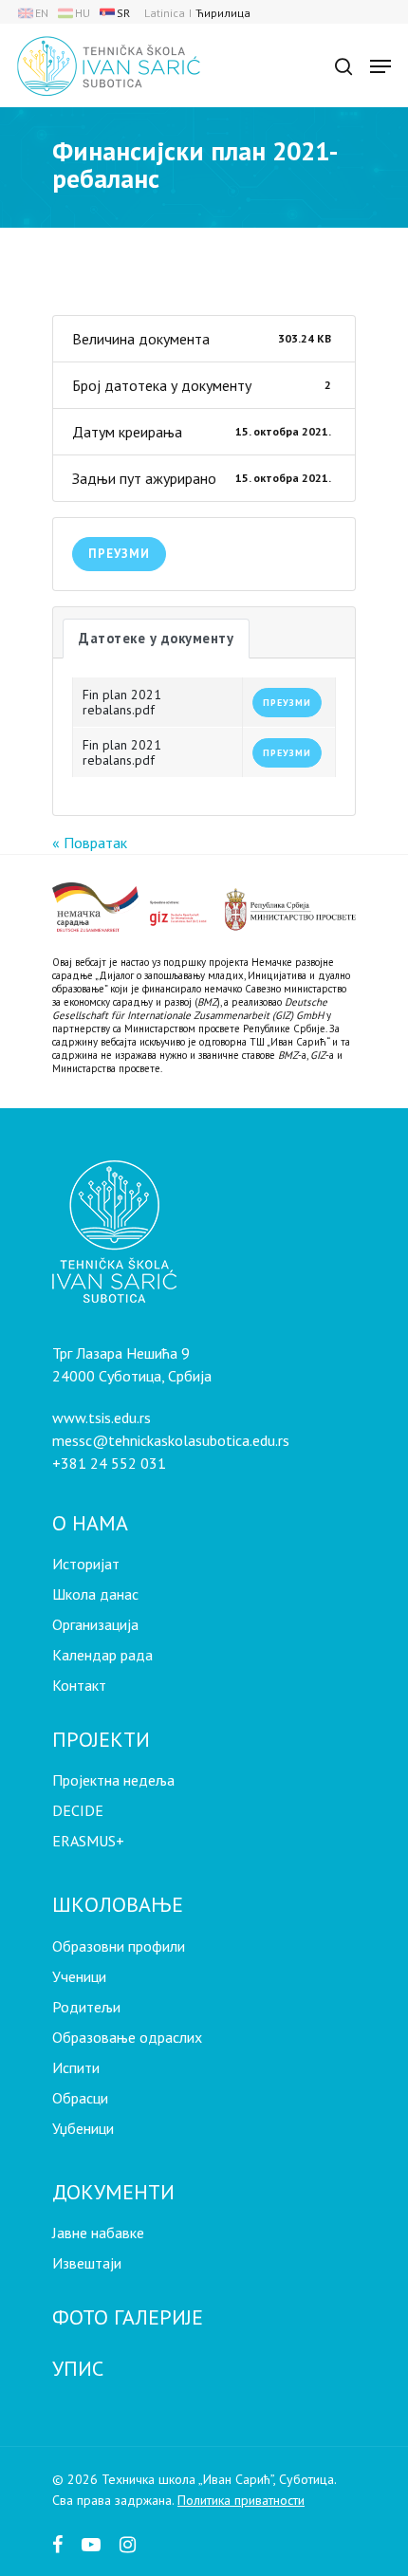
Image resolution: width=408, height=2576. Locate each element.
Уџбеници (83, 2128)
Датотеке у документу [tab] (156, 638)
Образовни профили (119, 1946)
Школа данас (95, 1594)
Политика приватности (241, 2500)
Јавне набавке (98, 2233)
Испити (76, 2067)
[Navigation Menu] (380, 66)
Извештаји (87, 2263)
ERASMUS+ (88, 1841)
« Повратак (90, 843)
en (42, 13)
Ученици (79, 1976)
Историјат (86, 1564)
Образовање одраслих (127, 2037)
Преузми (119, 554)
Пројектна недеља (113, 1780)
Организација (95, 1624)
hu (83, 13)
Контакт (79, 1685)
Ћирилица (223, 13)
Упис (78, 2368)
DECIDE (78, 1810)
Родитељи (86, 2007)
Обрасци (80, 2098)
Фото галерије (128, 2317)
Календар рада (102, 1655)
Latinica (165, 13)
